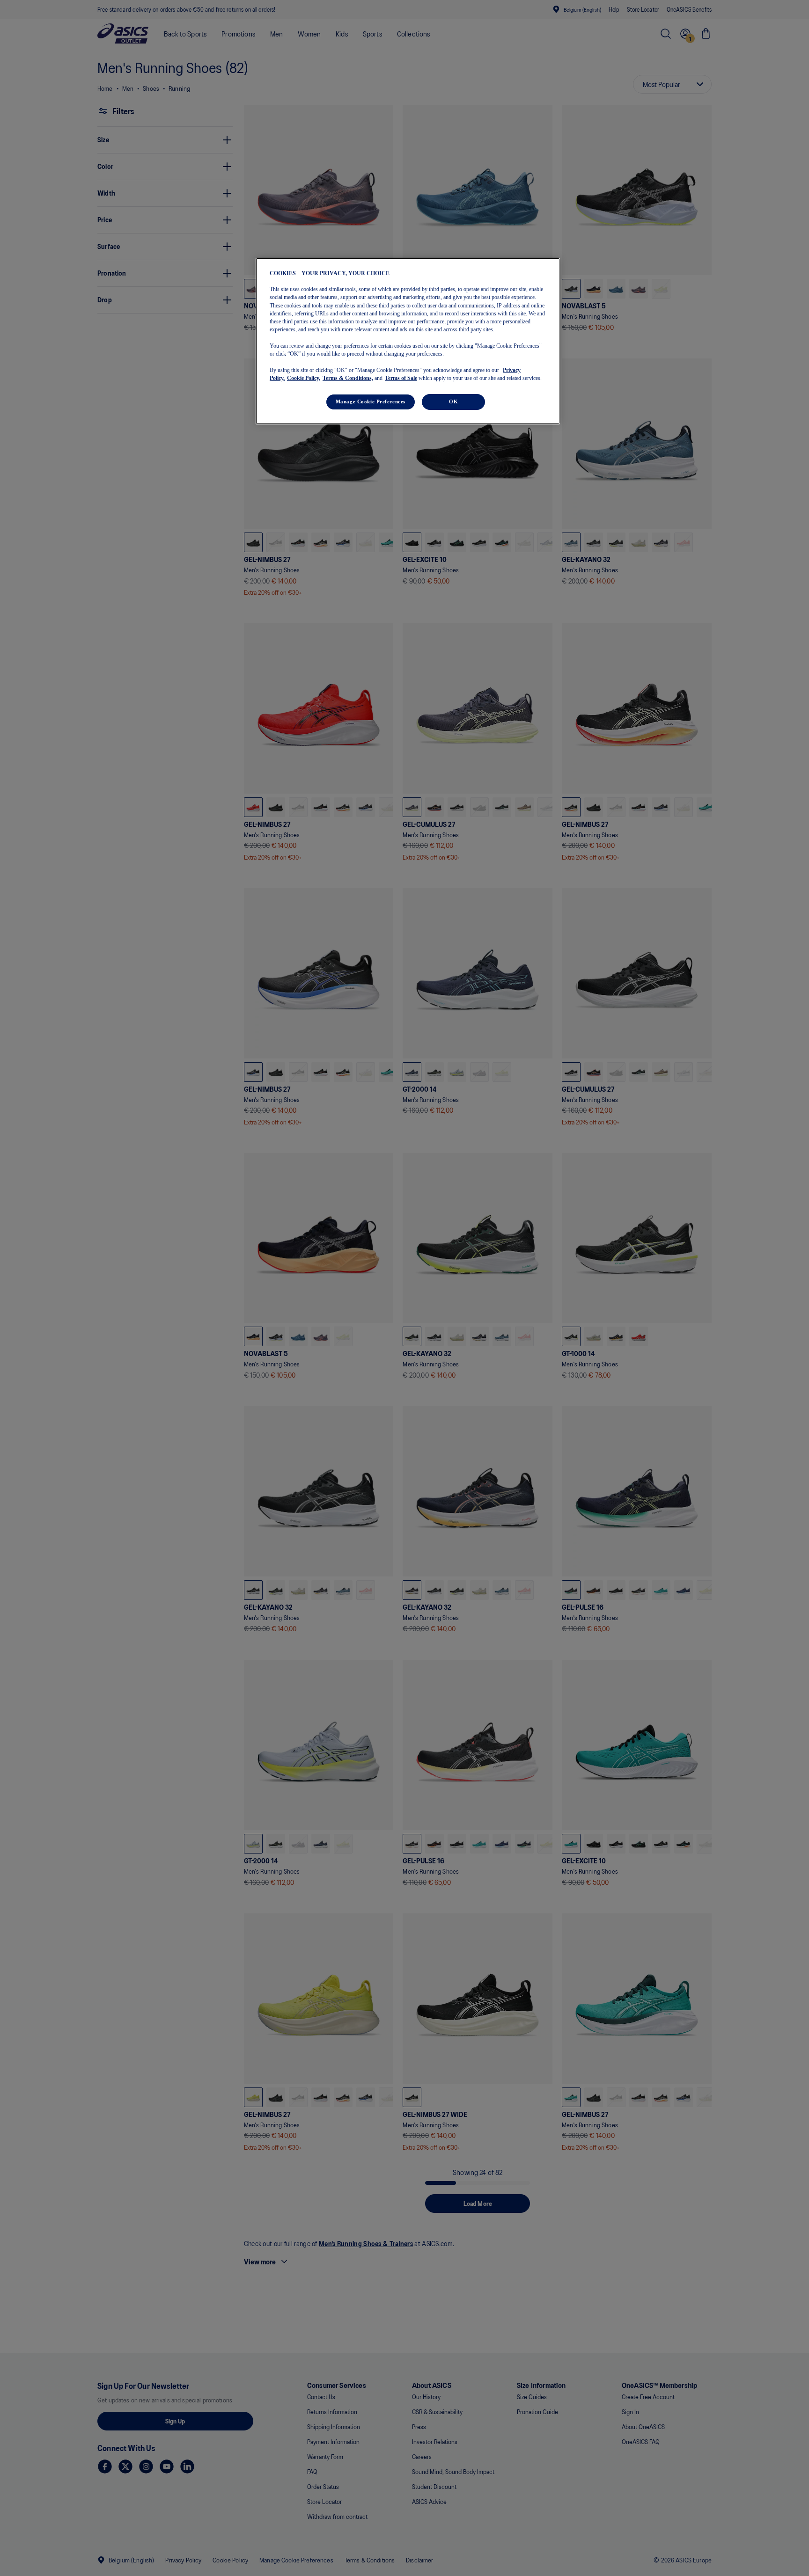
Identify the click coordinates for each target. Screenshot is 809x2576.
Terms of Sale (401, 378)
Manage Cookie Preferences (371, 401)
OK (453, 401)
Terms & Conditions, (348, 378)
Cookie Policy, (304, 378)
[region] (408, 341)
